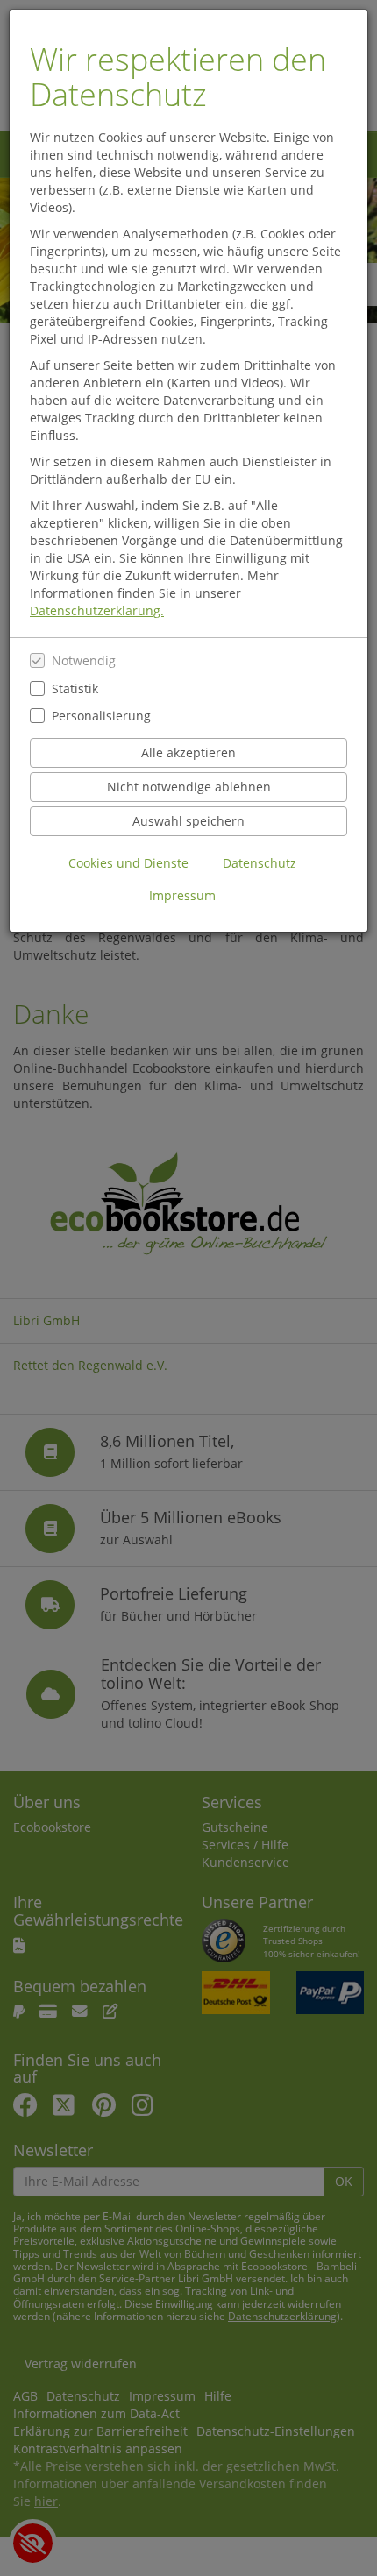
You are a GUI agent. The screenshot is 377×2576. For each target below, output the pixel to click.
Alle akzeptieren (188, 752)
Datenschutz (260, 863)
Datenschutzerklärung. (97, 610)
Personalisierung (101, 716)
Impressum (182, 895)
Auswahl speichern (188, 821)
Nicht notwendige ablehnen (189, 787)
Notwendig (84, 660)
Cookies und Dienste (128, 863)
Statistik (75, 688)
